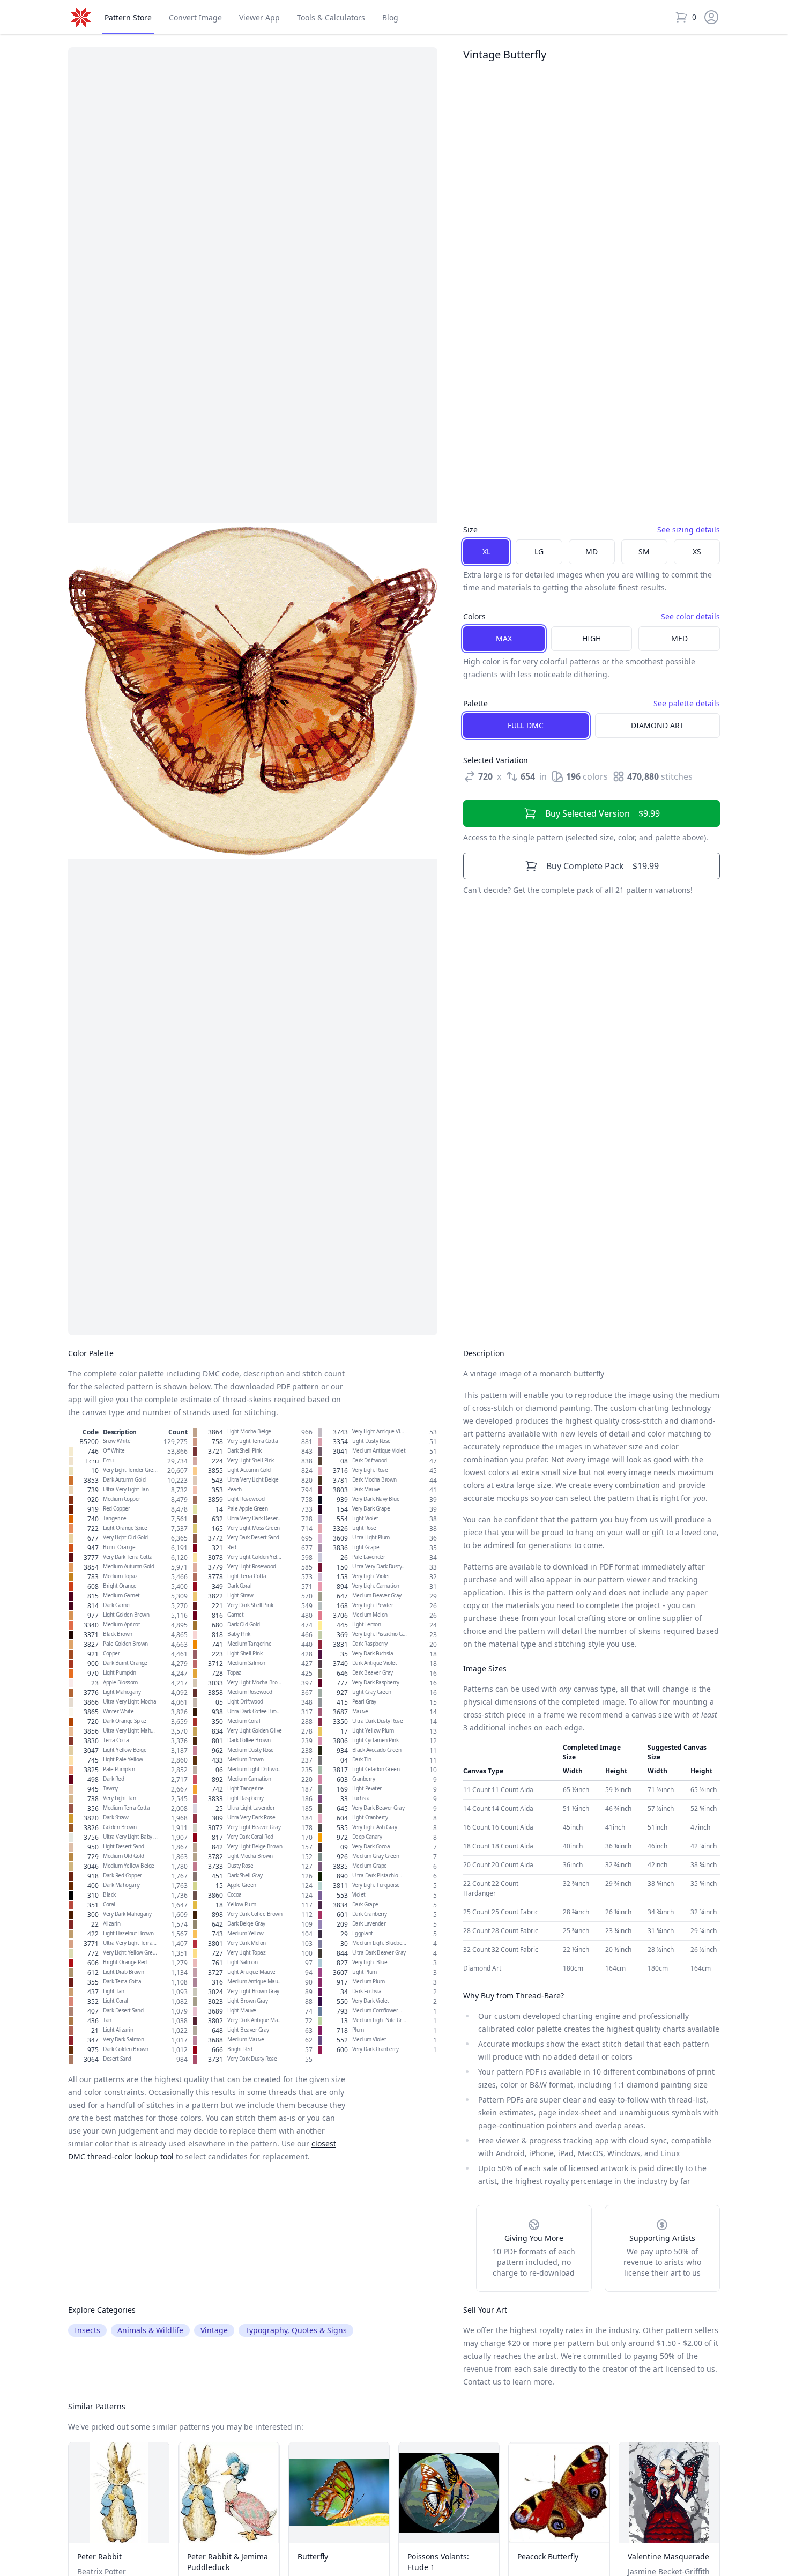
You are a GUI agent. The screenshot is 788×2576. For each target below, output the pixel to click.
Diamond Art (657, 725)
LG (539, 552)
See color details (690, 616)
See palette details (687, 703)
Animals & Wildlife (150, 2330)
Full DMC (526, 725)
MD (592, 552)
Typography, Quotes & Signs (296, 2330)
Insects (87, 2330)
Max (504, 638)
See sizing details (689, 530)
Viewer (259, 17)
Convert (195, 17)
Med (679, 638)
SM (644, 552)
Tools (331, 17)
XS (697, 552)
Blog (390, 17)
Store (128, 17)
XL (486, 552)
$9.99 (603, 813)
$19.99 (603, 866)
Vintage (214, 2330)
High (592, 638)
